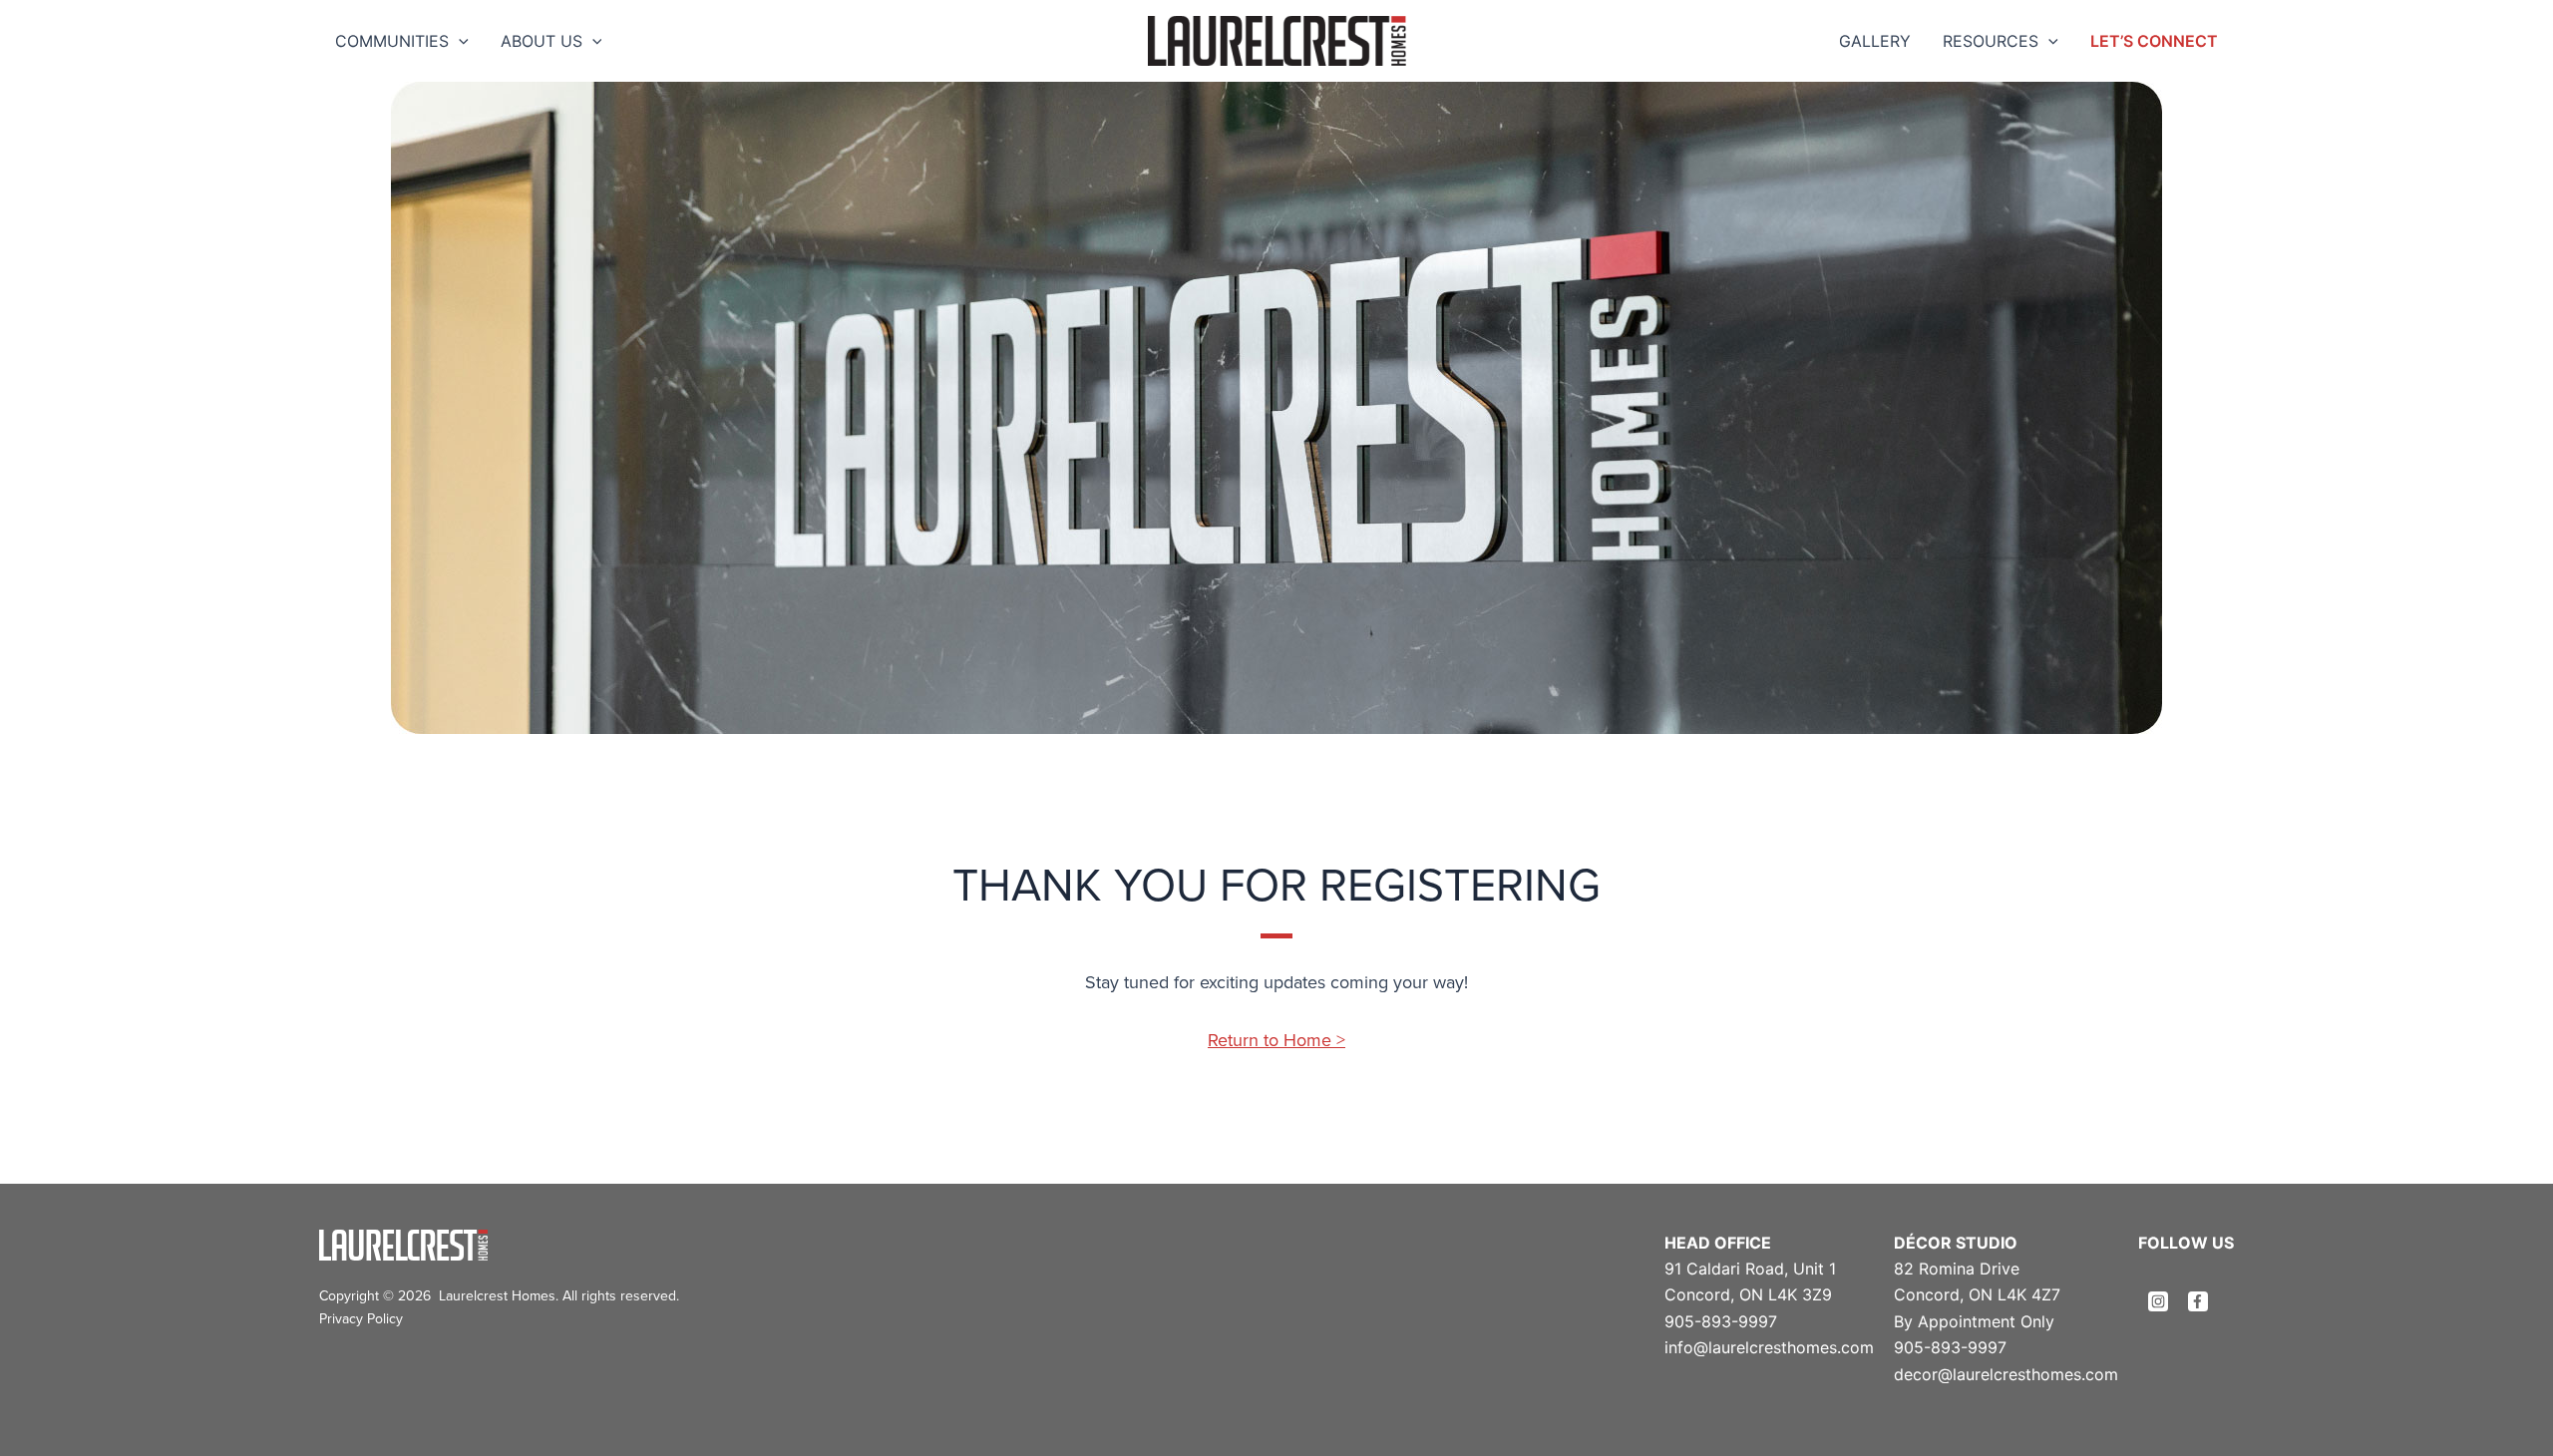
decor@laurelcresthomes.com (2006, 1374)
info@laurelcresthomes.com (1769, 1347)
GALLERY (1875, 41)
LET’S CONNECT (2154, 41)
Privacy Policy (361, 1318)
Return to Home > (1276, 1040)
